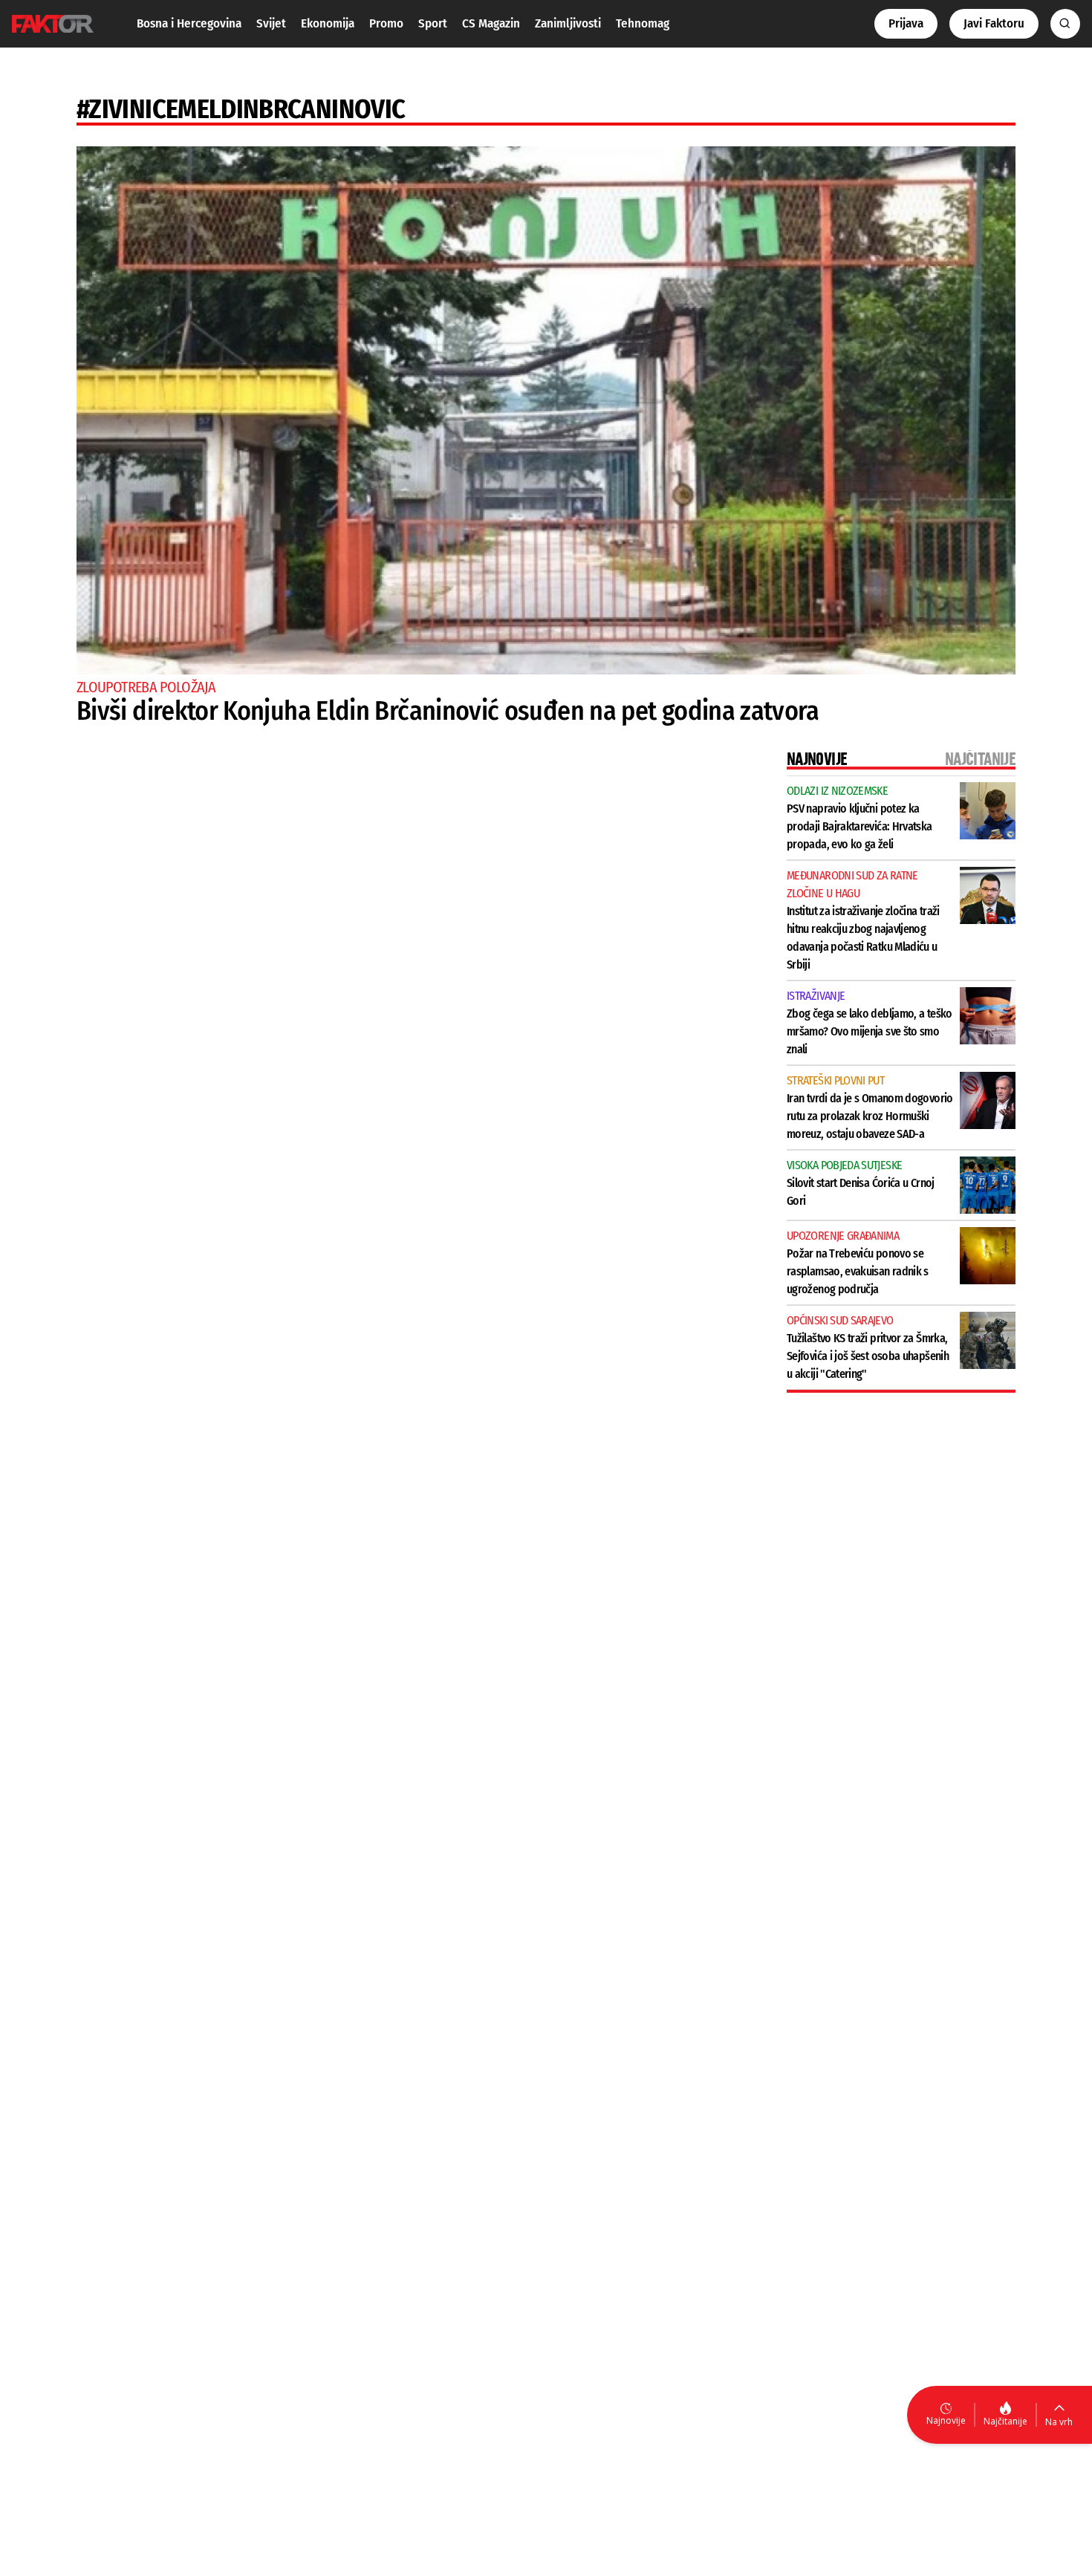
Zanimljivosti (568, 23)
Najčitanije (1005, 2421)
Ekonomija (328, 23)
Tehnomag (643, 23)
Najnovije (946, 2420)
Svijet (271, 23)
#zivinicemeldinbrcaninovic (241, 109)
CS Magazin (491, 23)
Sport (433, 23)
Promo (386, 23)
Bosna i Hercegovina (189, 23)
